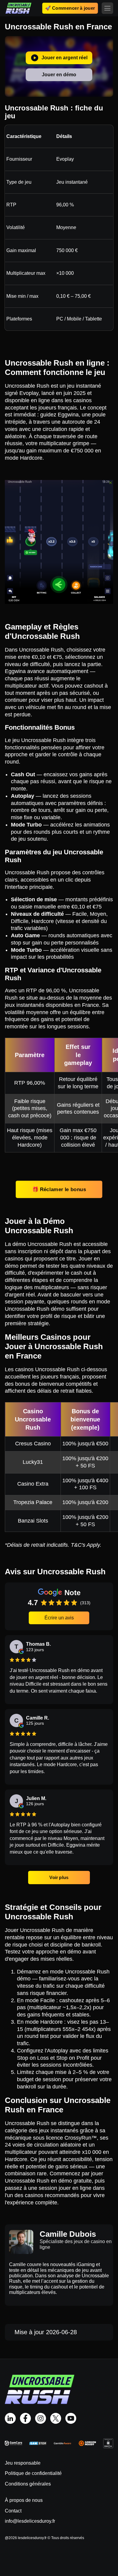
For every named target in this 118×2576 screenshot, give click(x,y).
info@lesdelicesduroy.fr (30, 2521)
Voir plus (59, 1877)
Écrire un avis (59, 1618)
